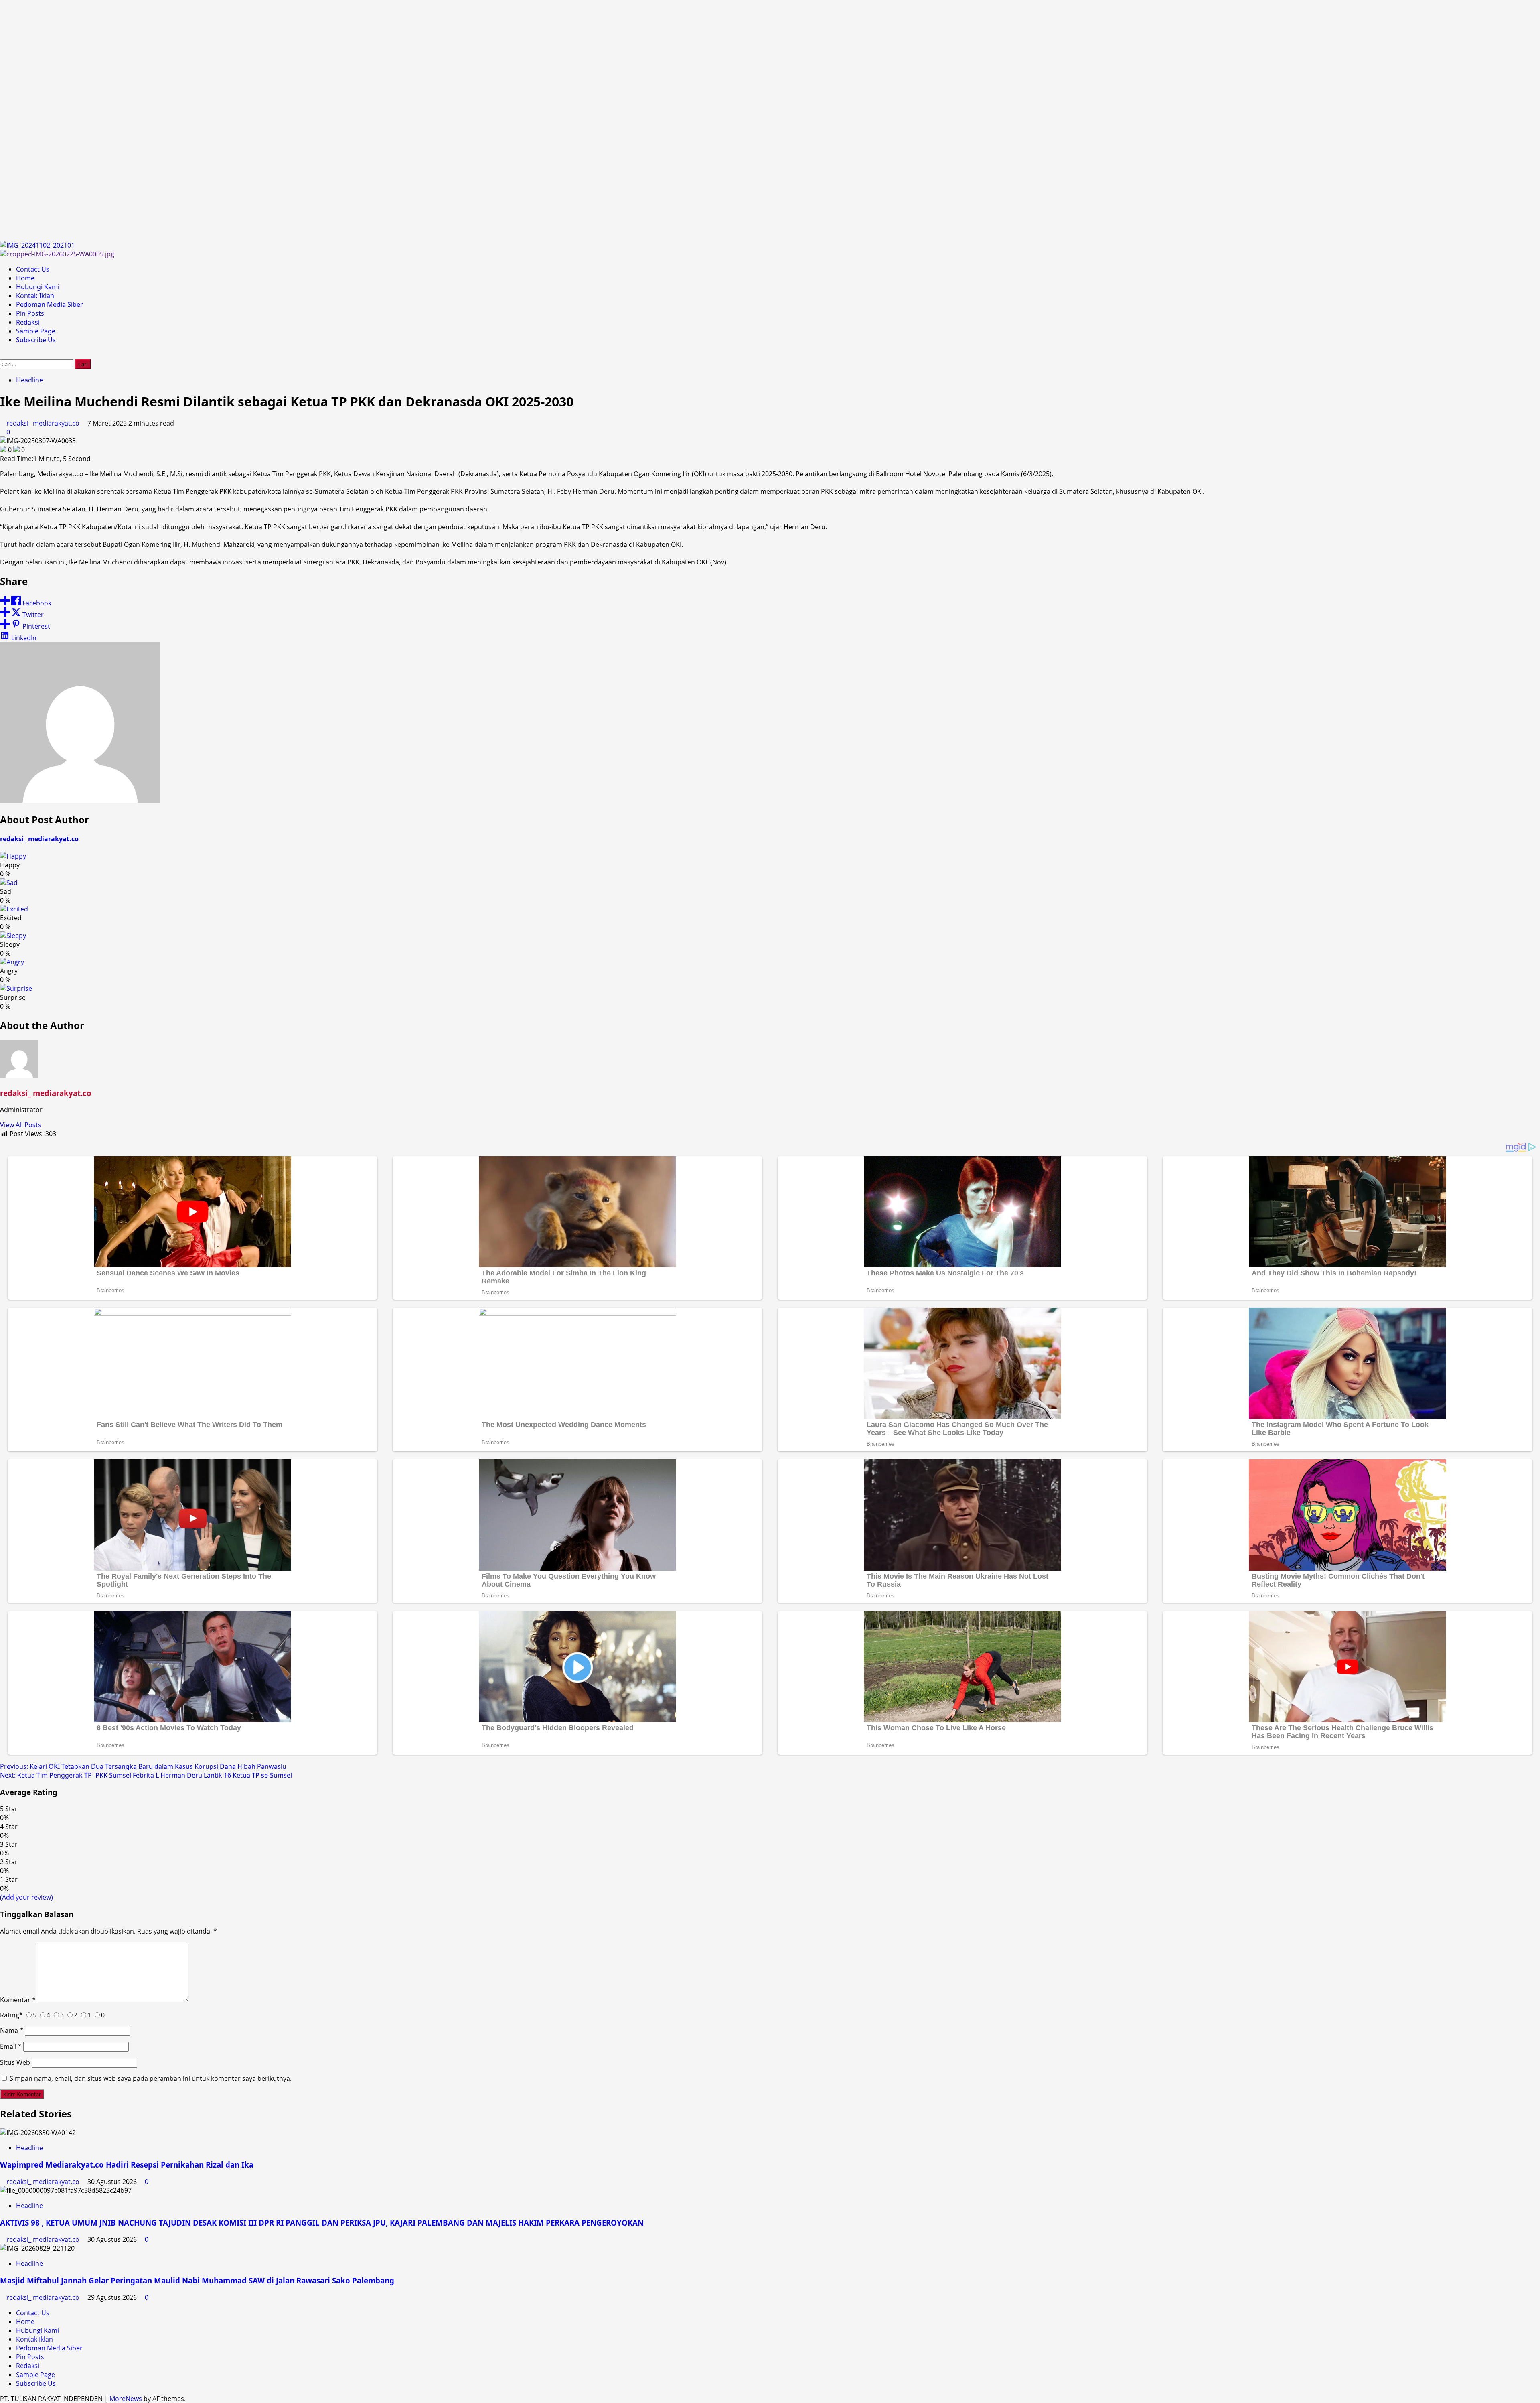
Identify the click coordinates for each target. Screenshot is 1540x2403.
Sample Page (36, 331)
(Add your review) (26, 1897)
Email (11, 2046)
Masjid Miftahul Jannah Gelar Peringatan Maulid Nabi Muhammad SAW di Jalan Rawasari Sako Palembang (197, 2280)
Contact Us (33, 269)
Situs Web (15, 2062)
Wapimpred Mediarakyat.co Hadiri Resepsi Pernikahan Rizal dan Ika (127, 2165)
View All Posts (21, 1125)
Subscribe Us (36, 340)
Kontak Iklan (35, 296)
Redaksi (28, 322)
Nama (12, 2030)
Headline (29, 380)
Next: (146, 1775)
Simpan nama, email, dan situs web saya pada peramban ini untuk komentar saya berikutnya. (151, 2078)
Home (25, 278)
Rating (11, 2015)
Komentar (18, 2000)
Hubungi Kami (38, 287)
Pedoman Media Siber (50, 304)
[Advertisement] (241, 120)
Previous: (143, 1766)
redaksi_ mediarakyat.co (44, 423)
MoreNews (126, 2399)
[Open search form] (2, 355)
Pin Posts (30, 313)
